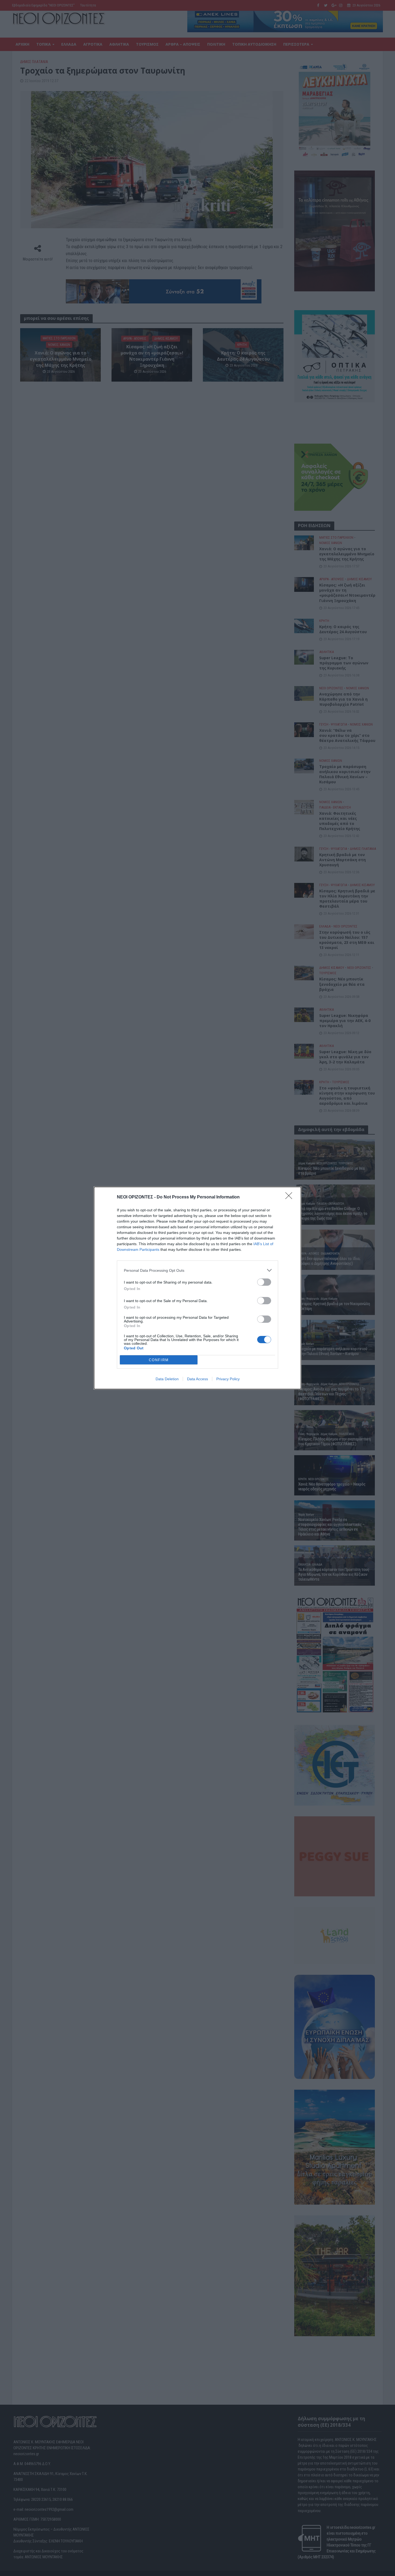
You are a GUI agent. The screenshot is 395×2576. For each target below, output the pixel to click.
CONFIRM (159, 1360)
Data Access (198, 1379)
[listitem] (198, 1270)
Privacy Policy (228, 1379)
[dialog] (198, 1288)
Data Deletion (167, 1379)
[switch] (264, 1282)
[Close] (290, 1197)
